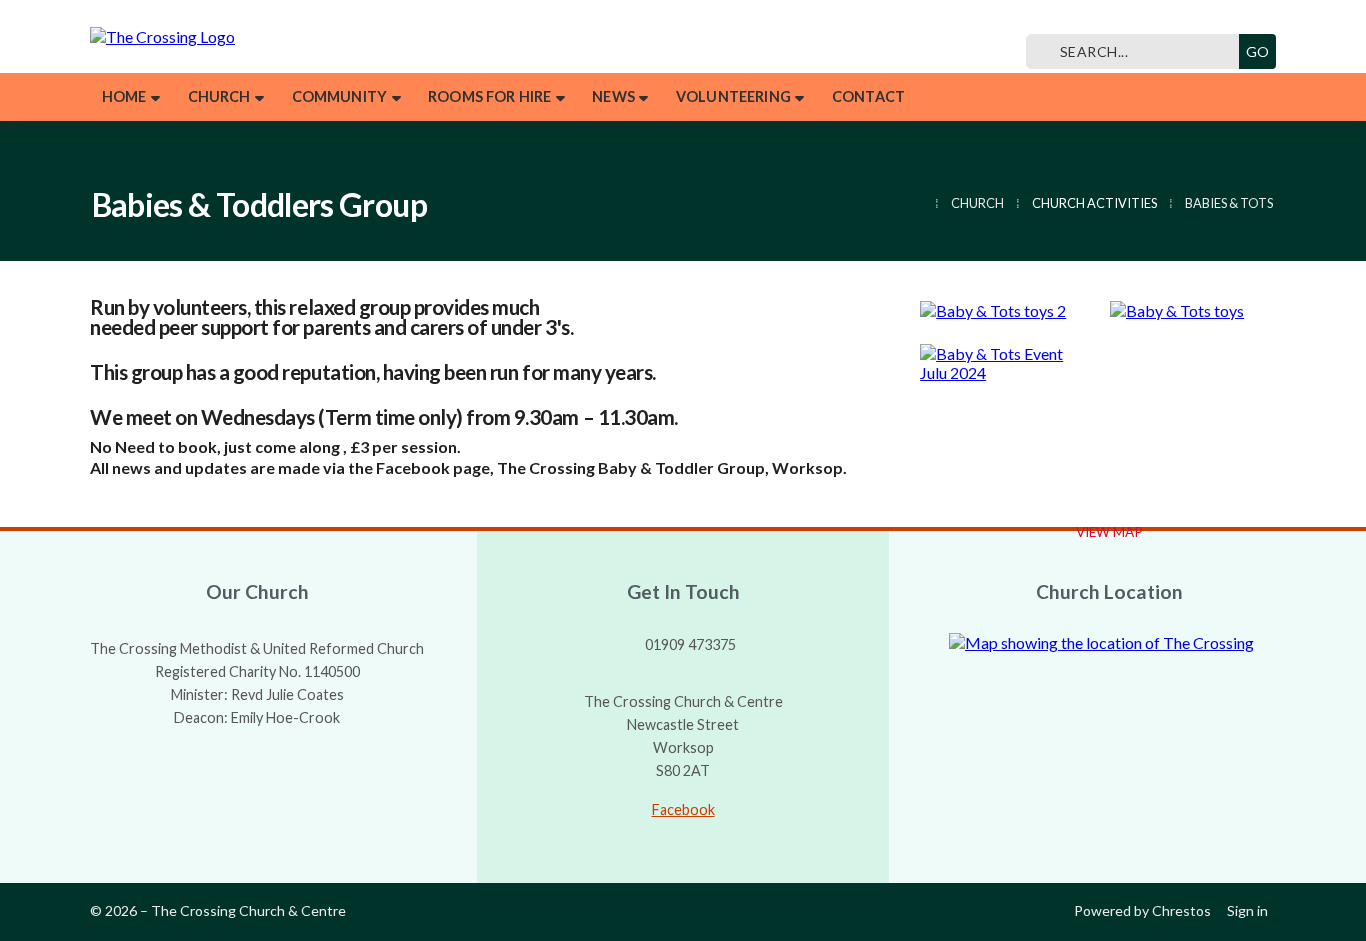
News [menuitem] (613, 96)
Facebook (683, 809)
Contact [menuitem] (868, 96)
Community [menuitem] (339, 96)
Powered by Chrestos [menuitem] (1142, 910)
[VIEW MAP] (1109, 642)
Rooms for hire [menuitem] (489, 96)
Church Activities (1094, 203)
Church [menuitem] (219, 96)
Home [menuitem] (124, 96)
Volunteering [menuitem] (733, 96)
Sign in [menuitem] (1247, 910)
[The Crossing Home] (290, 36)
